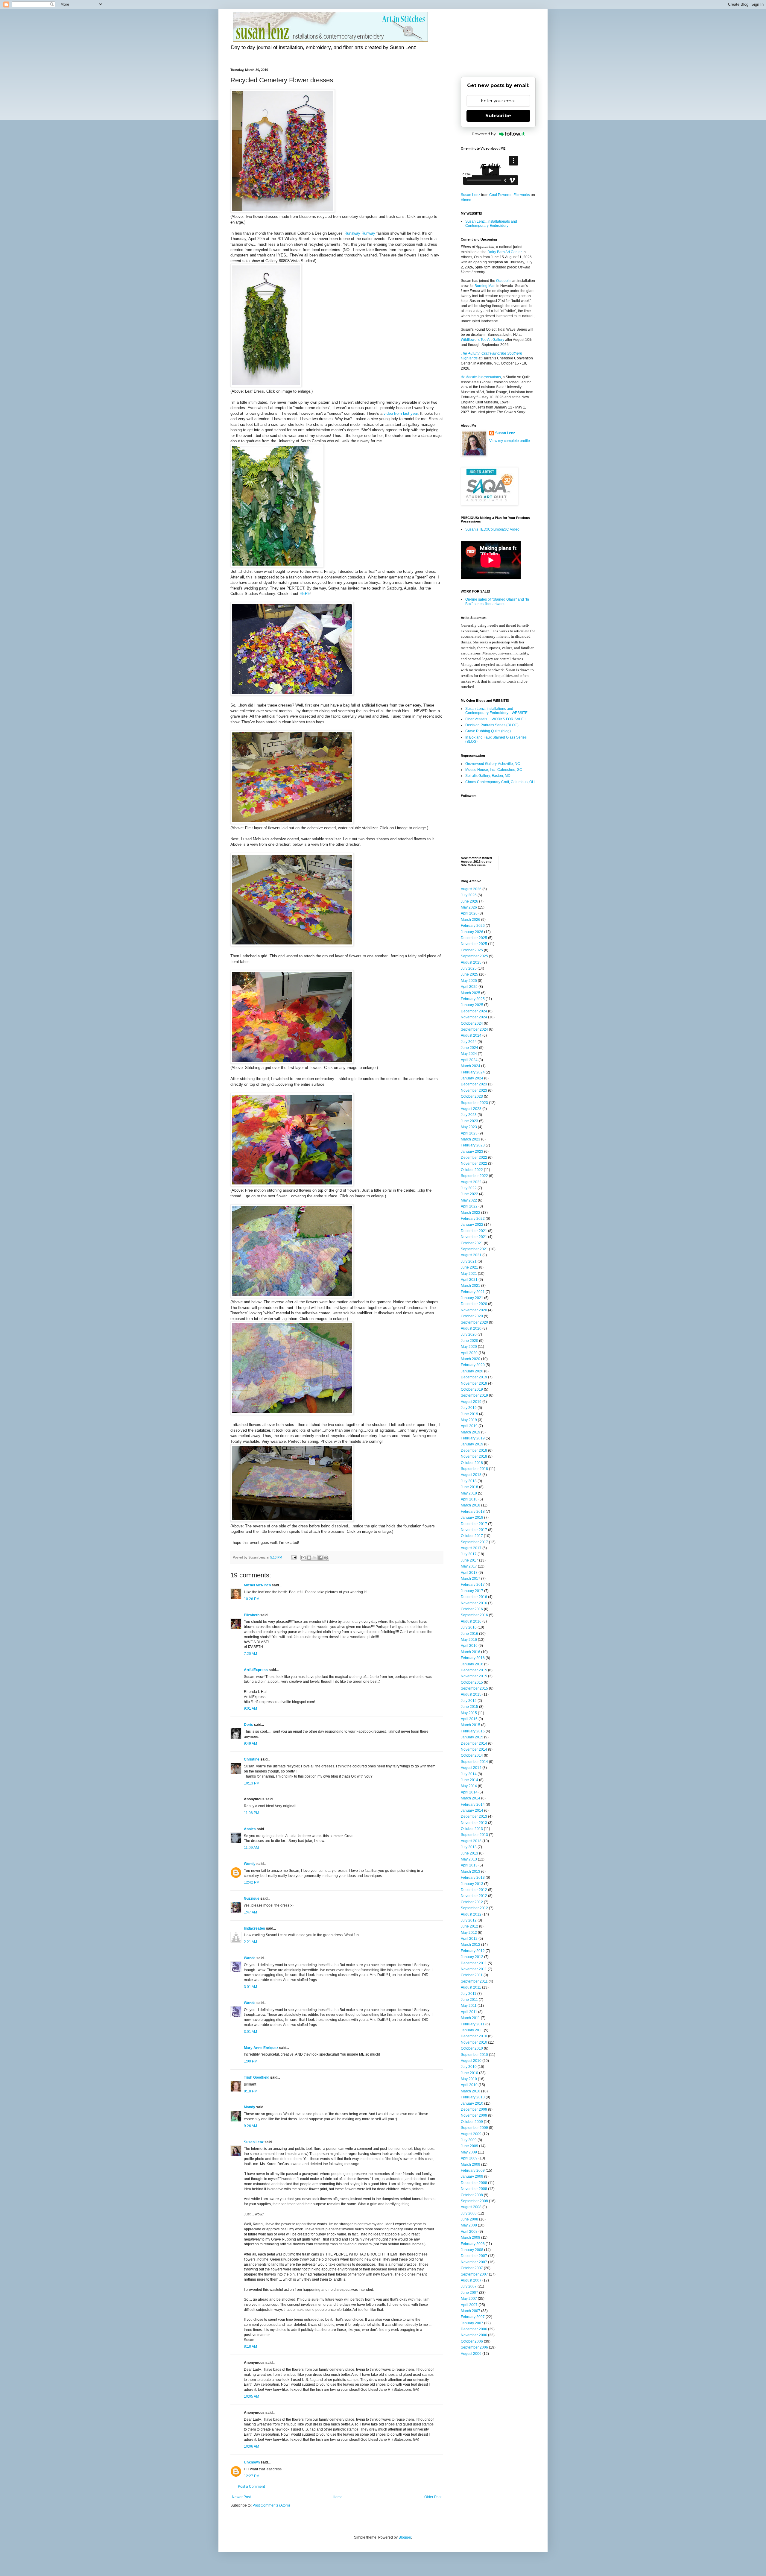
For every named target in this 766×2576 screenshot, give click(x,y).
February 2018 (473, 1512)
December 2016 (474, 1597)
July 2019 (469, 1408)
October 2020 (472, 1316)
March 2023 (471, 1139)
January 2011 (472, 2030)
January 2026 (472, 932)
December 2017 (474, 1524)
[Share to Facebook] (320, 1558)
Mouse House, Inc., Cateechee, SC (494, 770)
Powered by (484, 134)
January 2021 (472, 1298)
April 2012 (469, 1939)
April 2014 (469, 1792)
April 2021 (469, 1280)
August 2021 (471, 1255)
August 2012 (471, 1914)
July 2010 (469, 2067)
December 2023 (474, 1084)
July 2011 (469, 1994)
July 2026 (469, 895)
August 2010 (471, 2061)
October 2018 (472, 1463)
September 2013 (474, 1835)
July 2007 (469, 2286)
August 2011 (471, 1987)
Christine (252, 1759)
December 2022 (474, 1158)
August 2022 (471, 1182)
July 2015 (469, 1701)
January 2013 (472, 1884)
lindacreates (254, 1928)
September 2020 (474, 1322)
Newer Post (241, 2497)
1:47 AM (250, 1912)
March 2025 (471, 993)
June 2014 (469, 1780)
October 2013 (472, 1829)
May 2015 (469, 1713)
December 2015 (474, 1670)
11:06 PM (251, 1813)
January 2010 (472, 2103)
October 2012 (472, 1902)
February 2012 (473, 1951)
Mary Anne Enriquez (261, 2048)
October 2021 (472, 1243)
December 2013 (474, 1816)
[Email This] (303, 1558)
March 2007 (471, 2311)
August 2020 (471, 1328)
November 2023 (474, 1090)
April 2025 (469, 987)
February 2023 (473, 1145)
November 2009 (474, 2115)
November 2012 (474, 1896)
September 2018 (474, 1469)
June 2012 (469, 1926)
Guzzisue (252, 1898)
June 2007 (469, 2293)
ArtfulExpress (256, 1670)
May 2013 (469, 1859)
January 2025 (472, 1005)
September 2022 (474, 1176)
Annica (250, 1829)
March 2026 (471, 920)
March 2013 (471, 1872)
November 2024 (474, 1017)
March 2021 (471, 1286)
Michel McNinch (257, 1585)
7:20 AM (250, 1654)
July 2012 (469, 1920)
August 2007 (471, 2280)
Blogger (405, 2537)
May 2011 (469, 2006)
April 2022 (469, 1206)
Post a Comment (251, 2487)
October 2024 (472, 1023)
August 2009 (471, 2134)
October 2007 (472, 2268)
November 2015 (474, 1676)
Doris (249, 1725)
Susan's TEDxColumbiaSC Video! (493, 529)
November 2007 (474, 2262)
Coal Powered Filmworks (510, 195)
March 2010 (471, 2091)
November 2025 (474, 944)
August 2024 (471, 1035)
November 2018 (474, 1456)
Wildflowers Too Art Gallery (482, 340)
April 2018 (469, 1499)
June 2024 (469, 1048)
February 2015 (473, 1731)
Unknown (252, 2462)
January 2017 (472, 1591)
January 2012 (472, 1957)
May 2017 (469, 1566)
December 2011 (474, 1963)
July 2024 (469, 1042)
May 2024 (469, 1054)
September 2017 (474, 1542)
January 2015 (472, 1737)
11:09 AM (251, 1848)
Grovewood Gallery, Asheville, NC (493, 764)
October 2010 (472, 2048)
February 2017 (473, 1585)
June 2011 (469, 2000)
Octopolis (504, 281)
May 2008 (469, 2225)
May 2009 (469, 2152)
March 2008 (471, 2238)
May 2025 (469, 981)
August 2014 (471, 1768)
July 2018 (469, 1481)
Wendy (250, 1864)
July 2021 (469, 1261)
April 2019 (469, 1426)
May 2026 (469, 907)
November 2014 (474, 1749)
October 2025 (472, 950)
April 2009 (469, 2158)
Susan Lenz (254, 2142)
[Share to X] (315, 1558)
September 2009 (474, 2128)
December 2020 (474, 1304)
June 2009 (469, 2146)
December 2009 (474, 2109)
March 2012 (471, 1945)
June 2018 (469, 1487)
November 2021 (474, 1237)
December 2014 (474, 1743)
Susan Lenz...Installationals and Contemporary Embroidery (491, 224)
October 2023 (472, 1096)
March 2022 (471, 1213)
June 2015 (469, 1707)
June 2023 (469, 1121)
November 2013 (474, 1823)
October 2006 (472, 2341)
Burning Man (485, 286)
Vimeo (466, 200)
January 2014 (472, 1811)
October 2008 (472, 2195)
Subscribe (498, 116)
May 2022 (469, 1200)
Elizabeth (252, 1615)
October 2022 (472, 1170)
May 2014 (469, 1786)
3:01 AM (250, 1987)
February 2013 (473, 1878)
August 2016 (471, 1621)
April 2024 (469, 1060)
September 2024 (474, 1029)
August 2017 (471, 1548)
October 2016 (472, 1609)
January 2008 (472, 2250)
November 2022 (474, 1164)
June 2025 (469, 974)
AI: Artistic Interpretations (481, 377)
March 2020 (471, 1359)
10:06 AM (251, 2446)
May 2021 (469, 1274)
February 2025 (473, 999)
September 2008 (474, 2201)
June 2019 (469, 1414)
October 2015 (472, 1682)
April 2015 (469, 1719)
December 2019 (474, 1377)
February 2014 (473, 1805)
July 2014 (469, 1774)
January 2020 (472, 1371)
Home (338, 2497)
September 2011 (474, 1981)
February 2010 (473, 2097)
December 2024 (474, 1011)
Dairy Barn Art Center (505, 252)
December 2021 (474, 1231)
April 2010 (469, 2085)
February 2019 (473, 1438)
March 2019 (471, 1432)
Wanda (250, 1958)
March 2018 (471, 1505)
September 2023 (474, 1103)
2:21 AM (250, 1942)
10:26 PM (252, 1599)
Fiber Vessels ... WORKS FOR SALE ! (495, 719)
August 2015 (471, 1694)
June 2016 (469, 1634)
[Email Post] (294, 1557)
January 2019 (472, 1444)
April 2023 (469, 1133)
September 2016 (474, 1615)
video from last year (401, 413)
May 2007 (469, 2299)
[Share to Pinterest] (326, 1558)
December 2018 (474, 1450)
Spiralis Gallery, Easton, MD (488, 776)
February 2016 (473, 1658)
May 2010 (469, 2079)
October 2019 (472, 1389)
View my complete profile (510, 441)
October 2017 (472, 1536)
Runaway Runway (360, 233)
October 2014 (472, 1755)
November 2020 (474, 1310)
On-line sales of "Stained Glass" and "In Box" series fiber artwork (497, 602)
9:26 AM (250, 2126)
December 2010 (474, 2036)
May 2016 (469, 1640)
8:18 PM (251, 2091)
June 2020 (469, 1341)
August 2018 (471, 1475)
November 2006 (474, 2335)
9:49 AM (250, 1743)
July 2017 (469, 1554)
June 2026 (469, 901)
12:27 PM (252, 2476)
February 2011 (473, 2024)
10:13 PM (252, 1783)
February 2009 (473, 2171)
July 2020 (469, 1334)
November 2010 (474, 2042)
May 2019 (469, 1420)
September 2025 (474, 956)
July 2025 (469, 968)
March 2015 (471, 1725)
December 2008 (474, 2183)
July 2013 (469, 1847)
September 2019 (474, 1395)
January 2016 (472, 1664)
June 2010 (469, 2073)
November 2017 (474, 1530)
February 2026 (473, 926)
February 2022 (473, 1219)
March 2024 (471, 1066)
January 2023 (472, 1152)
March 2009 (471, 2165)
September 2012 (474, 1908)
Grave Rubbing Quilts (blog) (488, 731)
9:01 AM (250, 1708)
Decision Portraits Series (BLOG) (492, 725)
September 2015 (474, 1688)
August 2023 (471, 1109)
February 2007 (473, 2317)
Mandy (250, 2107)
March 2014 (471, 1798)
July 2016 (469, 1627)
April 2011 (469, 2012)
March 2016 (471, 1652)
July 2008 (469, 2213)
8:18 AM (250, 2346)
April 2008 (469, 2232)
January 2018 (472, 1518)
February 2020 (473, 1365)
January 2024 (472, 1078)
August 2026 (471, 889)
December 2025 (474, 938)
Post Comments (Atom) (271, 2505)
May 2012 (469, 1933)
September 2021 (474, 1249)
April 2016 (469, 1646)
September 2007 (474, 2274)
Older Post (433, 2497)
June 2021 (469, 1267)
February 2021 (473, 1292)
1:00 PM (251, 2061)
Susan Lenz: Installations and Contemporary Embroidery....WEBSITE (496, 711)
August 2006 (471, 2354)
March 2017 (471, 1579)
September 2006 (474, 2347)
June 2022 (469, 1194)
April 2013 (469, 1865)
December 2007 (474, 2256)
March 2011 (470, 2018)
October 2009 (472, 2122)
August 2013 (471, 1841)
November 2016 (474, 1603)
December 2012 (474, 1890)
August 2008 (471, 2207)
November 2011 (474, 1969)
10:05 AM (251, 2396)
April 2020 (469, 1353)
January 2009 (472, 2176)
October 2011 (472, 1975)
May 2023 (469, 1127)
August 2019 (471, 1402)
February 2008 (473, 2244)
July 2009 (469, 2140)
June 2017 (469, 1560)
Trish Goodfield (257, 2077)
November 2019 (474, 1383)
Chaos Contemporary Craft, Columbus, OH (500, 782)
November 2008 (474, 2189)
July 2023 (469, 1115)
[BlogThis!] (309, 1558)
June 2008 (469, 2219)
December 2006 (474, 2329)
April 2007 (469, 2305)
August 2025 (471, 962)
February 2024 (473, 1072)
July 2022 (469, 1188)
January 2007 (472, 2323)
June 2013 (469, 1853)
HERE (305, 594)
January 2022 (472, 1225)
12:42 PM (252, 1882)
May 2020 (469, 1347)
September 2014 (474, 1762)
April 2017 (469, 1573)
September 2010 (474, 2055)
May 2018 (469, 1493)
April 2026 (469, 913)
